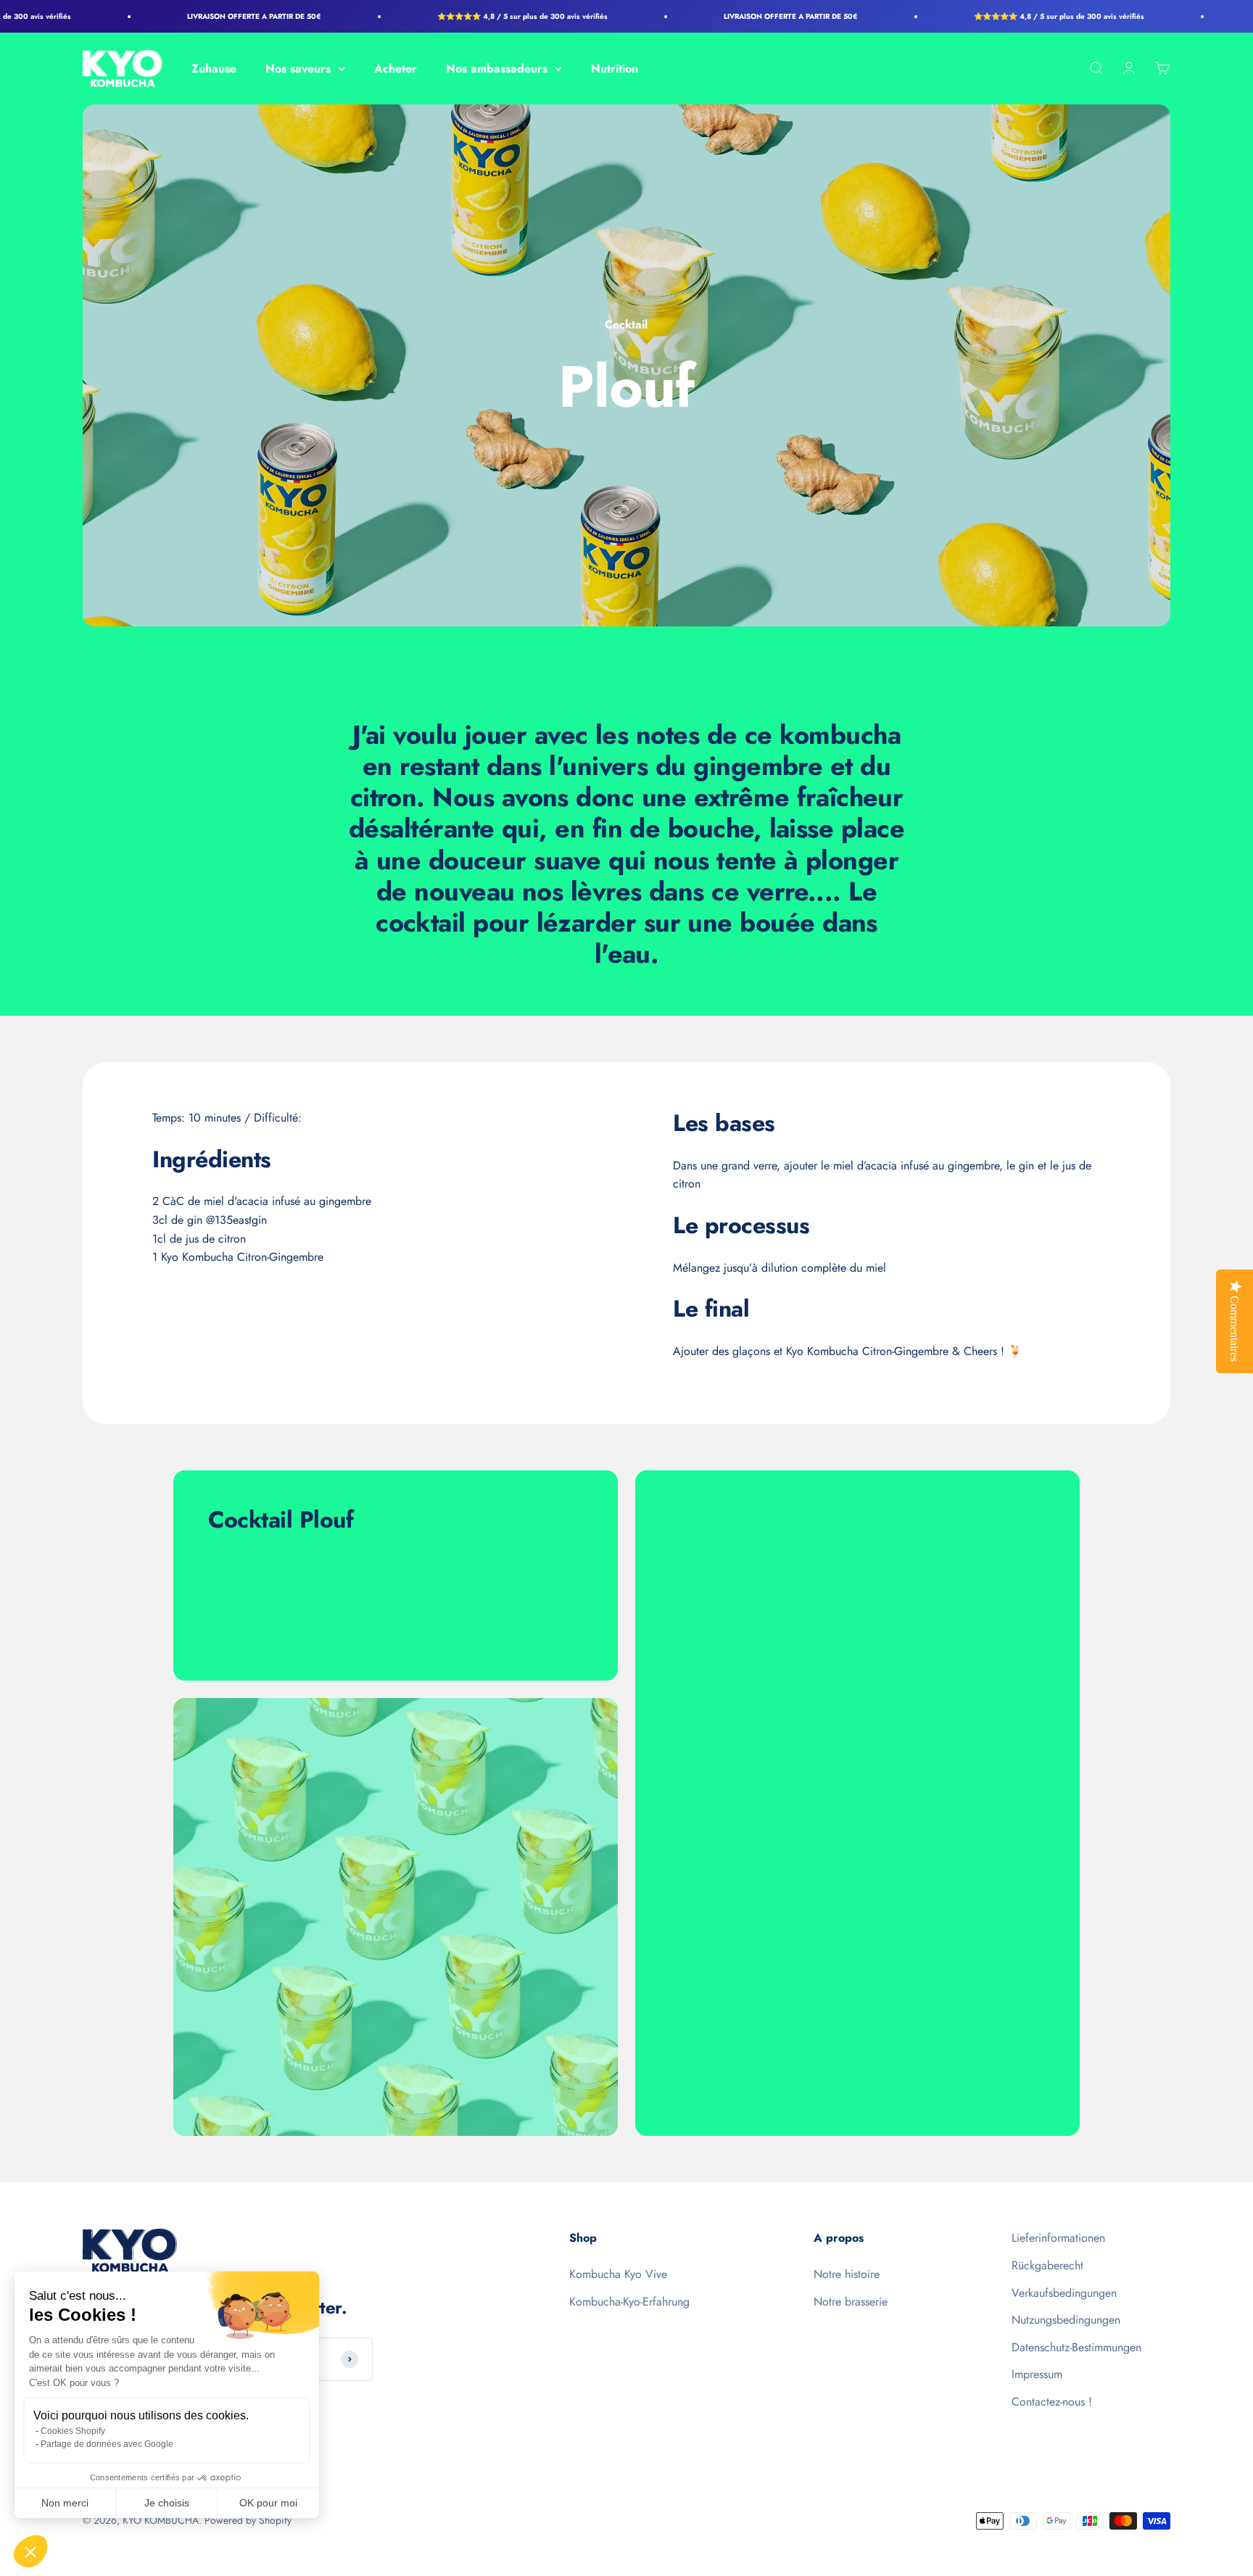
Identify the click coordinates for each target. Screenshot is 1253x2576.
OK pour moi (268, 2503)
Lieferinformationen (1058, 2238)
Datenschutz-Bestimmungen (1076, 2347)
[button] (30, 2551)
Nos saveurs (298, 69)
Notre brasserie (851, 2302)
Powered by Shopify (248, 2520)
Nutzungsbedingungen (1066, 2320)
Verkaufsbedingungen (1064, 2293)
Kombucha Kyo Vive (618, 2274)
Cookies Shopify (73, 2431)
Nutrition (615, 69)
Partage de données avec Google (107, 2444)
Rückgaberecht (1047, 2265)
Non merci (65, 2503)
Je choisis (167, 2503)
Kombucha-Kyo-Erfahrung (629, 2302)
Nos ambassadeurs (497, 69)
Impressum (1037, 2374)
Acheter (396, 69)
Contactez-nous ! (1052, 2402)
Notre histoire (847, 2274)
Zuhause (214, 69)
